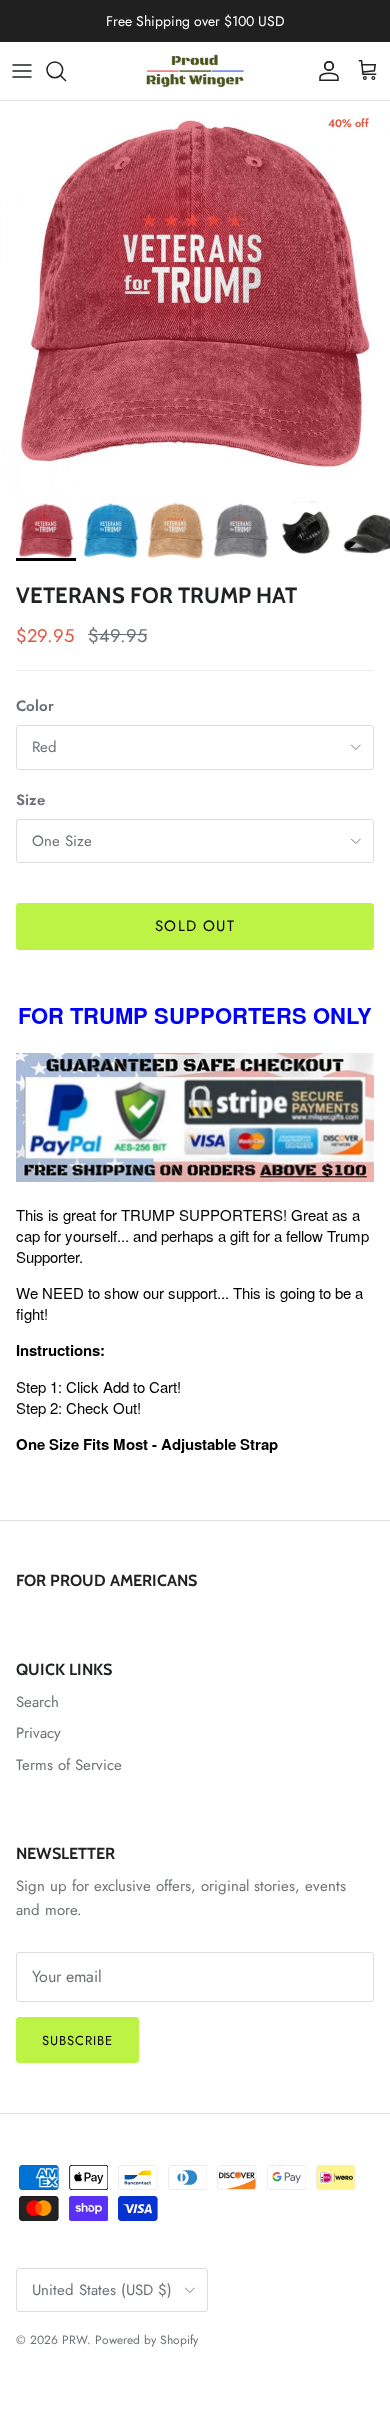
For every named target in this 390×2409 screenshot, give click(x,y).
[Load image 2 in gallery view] (195, 296)
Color (35, 706)
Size (30, 800)
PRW (74, 2340)
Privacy (38, 1733)
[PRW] (195, 71)
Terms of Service (69, 1765)
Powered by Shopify (146, 2340)
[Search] (66, 71)
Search (37, 1702)
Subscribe (77, 2040)
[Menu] (22, 71)
